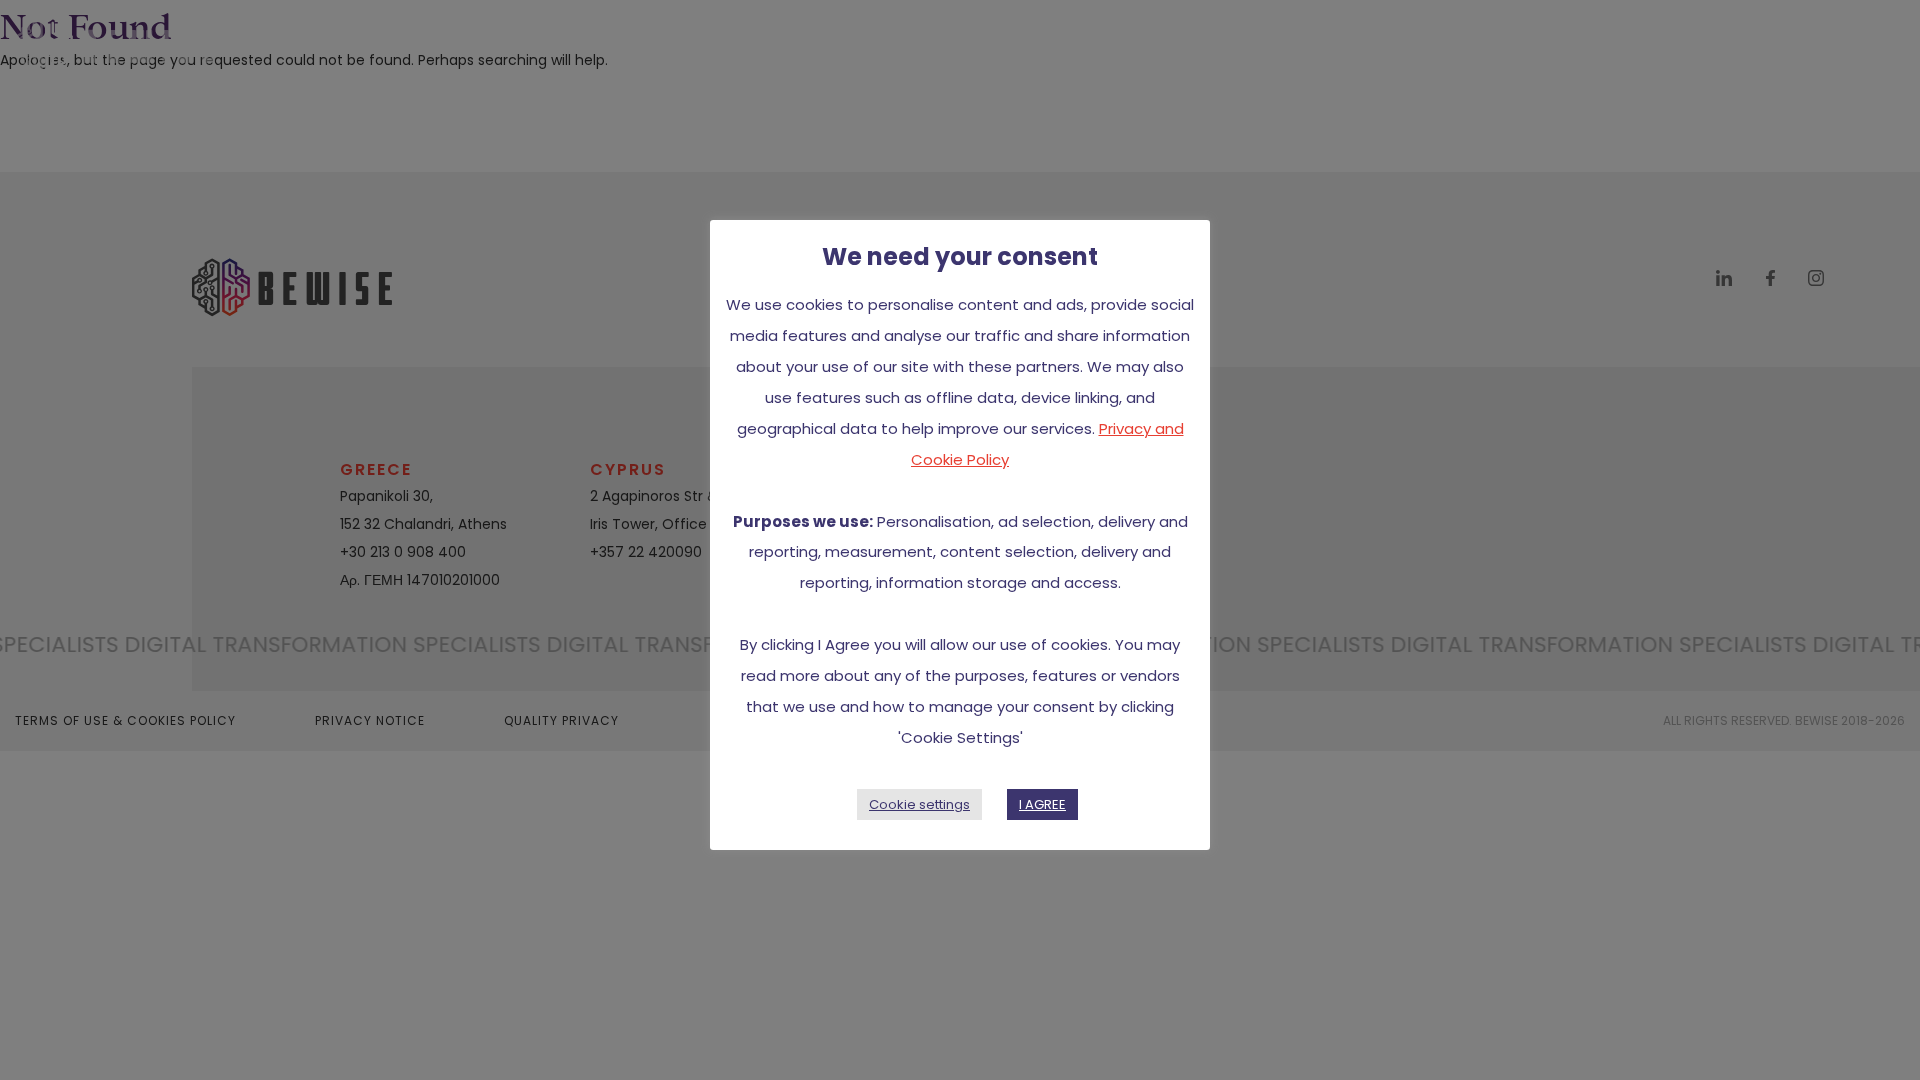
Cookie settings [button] (919, 804)
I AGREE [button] (1042, 804)
